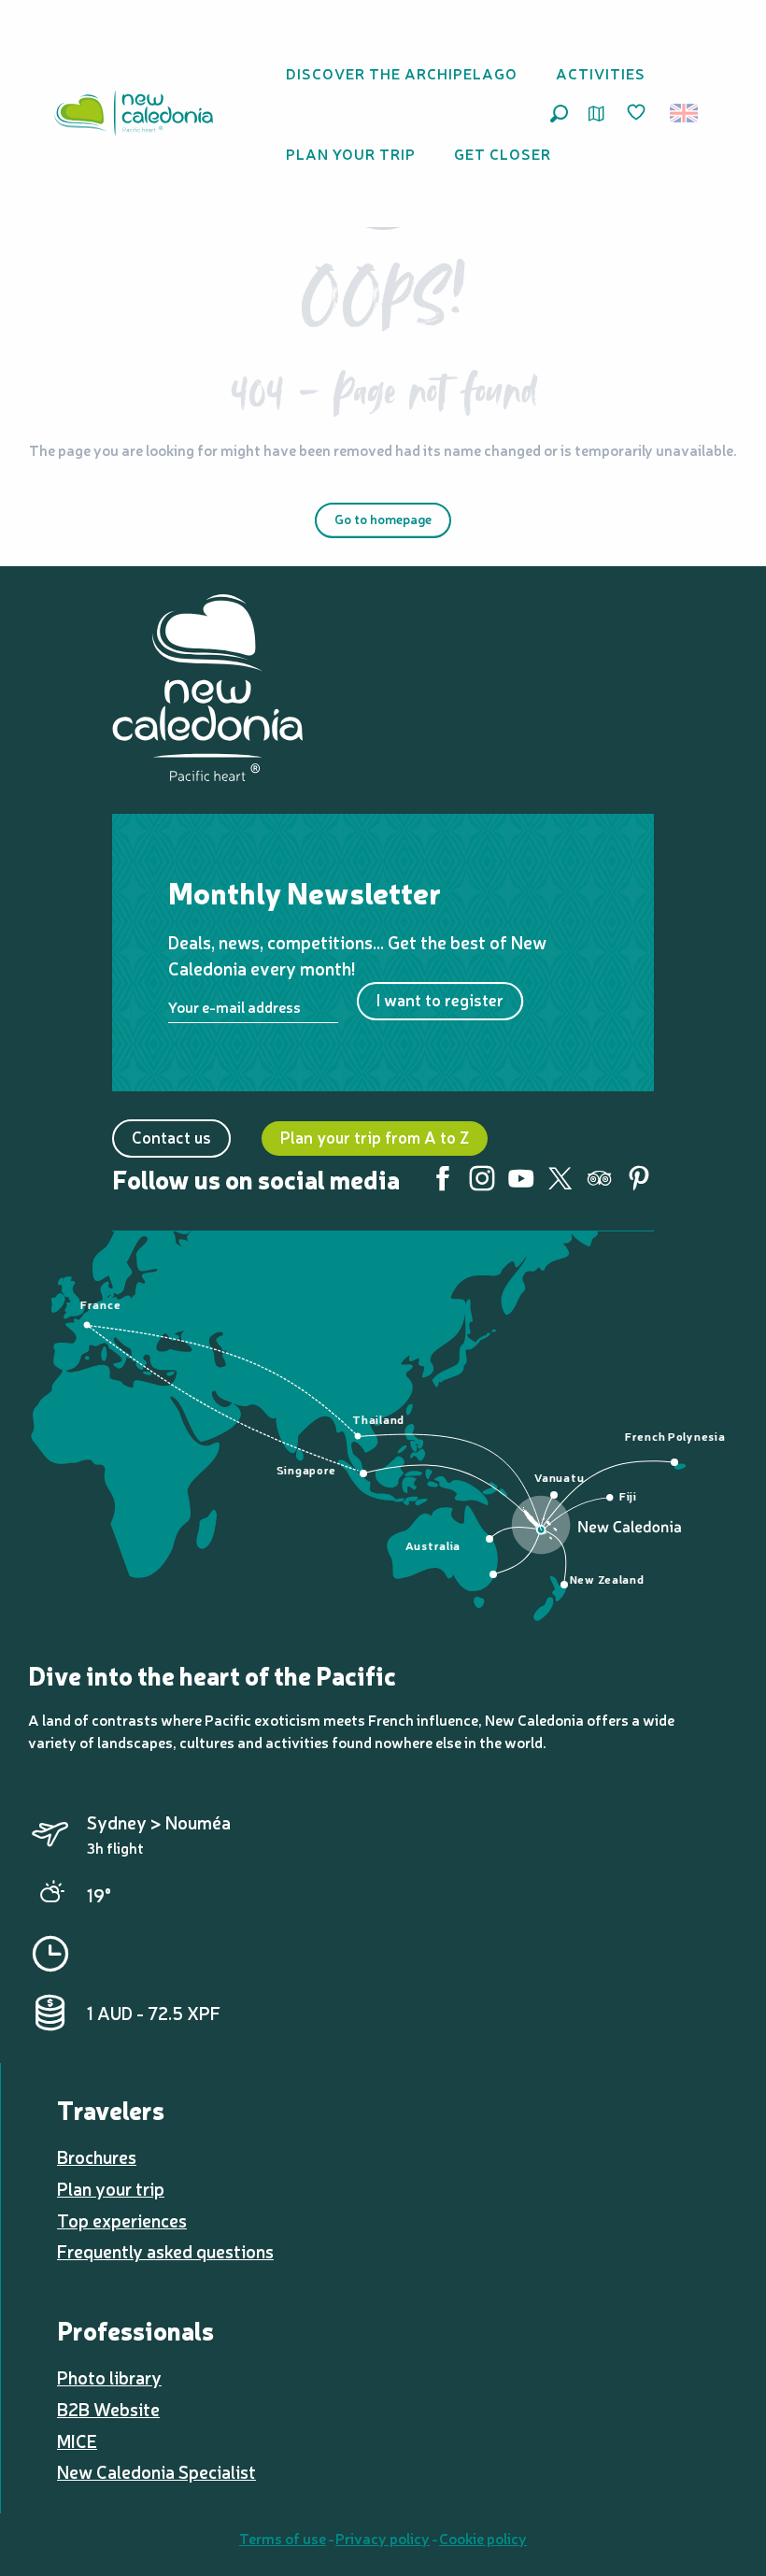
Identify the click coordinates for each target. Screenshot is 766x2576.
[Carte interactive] (596, 114)
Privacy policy (383, 2538)
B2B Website (108, 2409)
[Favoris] (638, 113)
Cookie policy (483, 2538)
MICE (77, 2441)
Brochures (97, 2156)
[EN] (685, 113)
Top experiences (122, 2220)
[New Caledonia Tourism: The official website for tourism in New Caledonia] (134, 113)
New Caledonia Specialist (156, 2471)
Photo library (109, 2377)
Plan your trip (111, 2188)
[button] (559, 114)
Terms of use (283, 2538)
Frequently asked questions (165, 2251)
